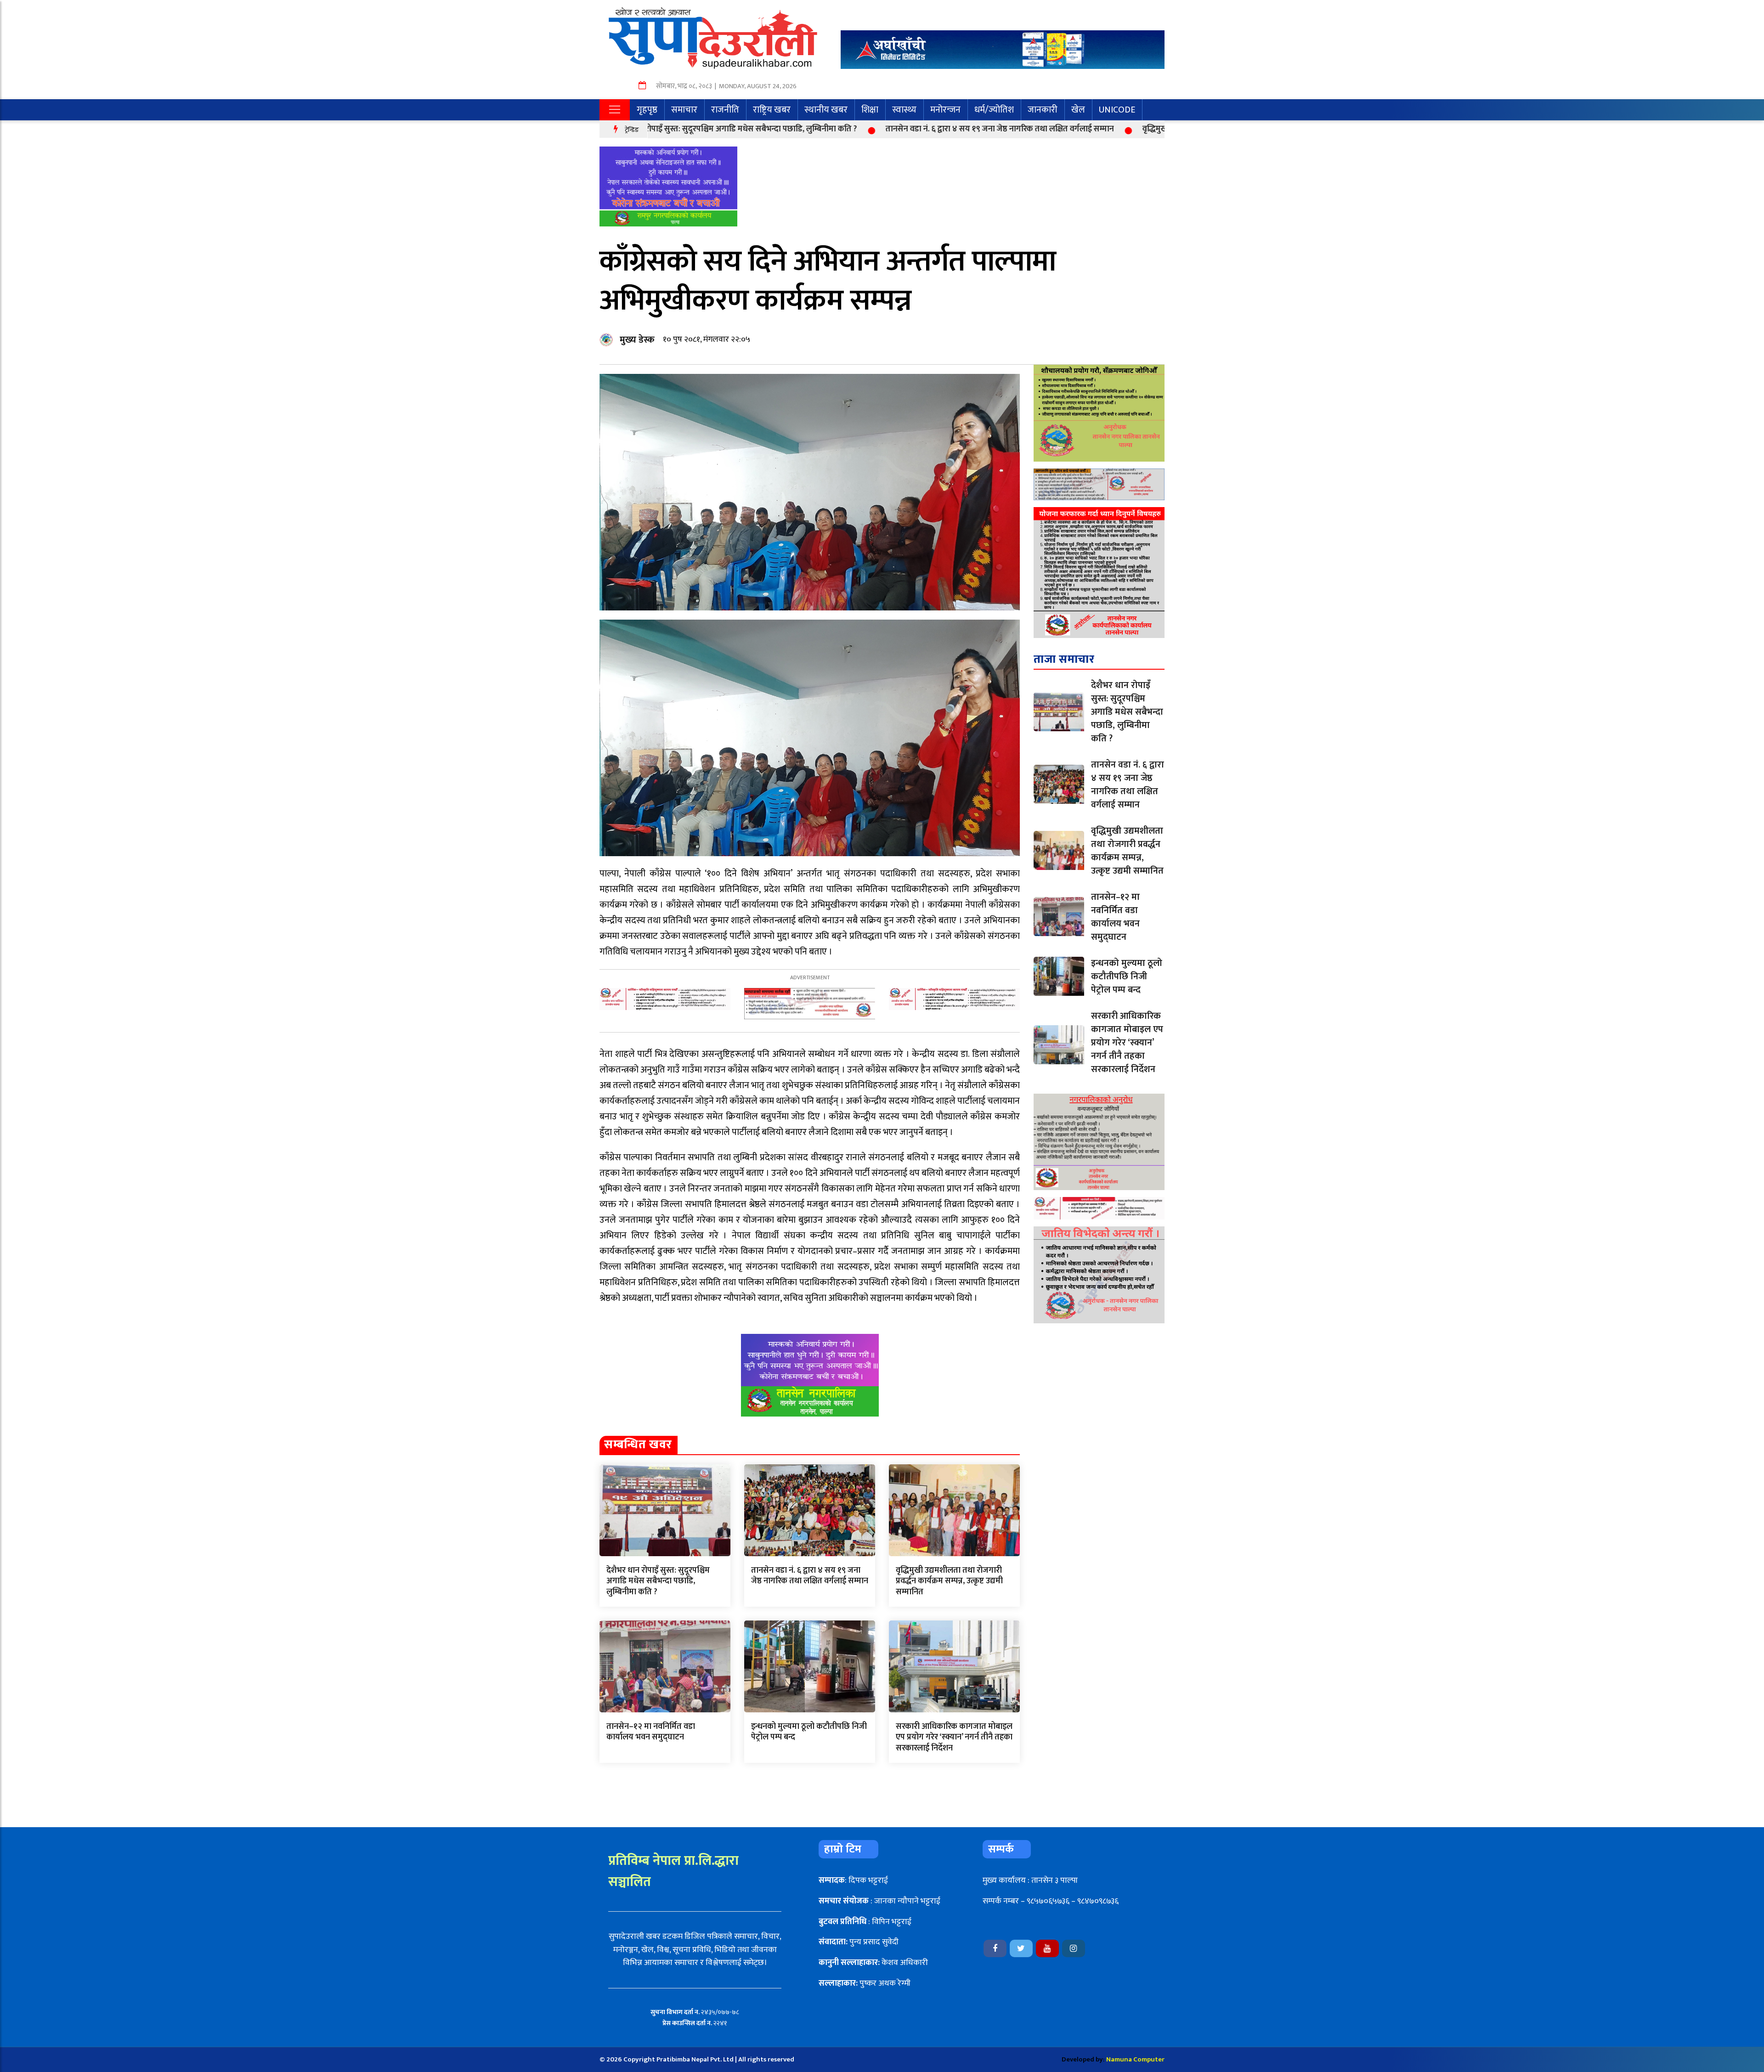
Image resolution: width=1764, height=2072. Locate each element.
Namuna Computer (1135, 2059)
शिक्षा (870, 110)
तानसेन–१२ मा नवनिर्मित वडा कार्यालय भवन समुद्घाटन (651, 1732)
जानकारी (1043, 110)
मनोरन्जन (945, 110)
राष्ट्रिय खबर (772, 110)
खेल (1078, 110)
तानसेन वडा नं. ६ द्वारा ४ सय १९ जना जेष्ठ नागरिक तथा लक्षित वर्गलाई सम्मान (873, 129)
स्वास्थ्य (904, 110)
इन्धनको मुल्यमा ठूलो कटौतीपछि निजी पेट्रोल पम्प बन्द (809, 1732)
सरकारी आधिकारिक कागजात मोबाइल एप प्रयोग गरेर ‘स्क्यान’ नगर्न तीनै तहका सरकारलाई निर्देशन (954, 1737)
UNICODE (1117, 110)
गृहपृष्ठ (647, 110)
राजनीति (725, 110)
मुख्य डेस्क (637, 340)
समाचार (684, 110)
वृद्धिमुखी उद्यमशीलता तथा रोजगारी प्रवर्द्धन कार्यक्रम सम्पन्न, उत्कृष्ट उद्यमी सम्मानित (1137, 129)
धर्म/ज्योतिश (994, 110)
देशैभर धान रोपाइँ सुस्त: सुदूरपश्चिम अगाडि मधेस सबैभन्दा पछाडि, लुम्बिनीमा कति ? (658, 1581)
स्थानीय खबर (826, 110)
